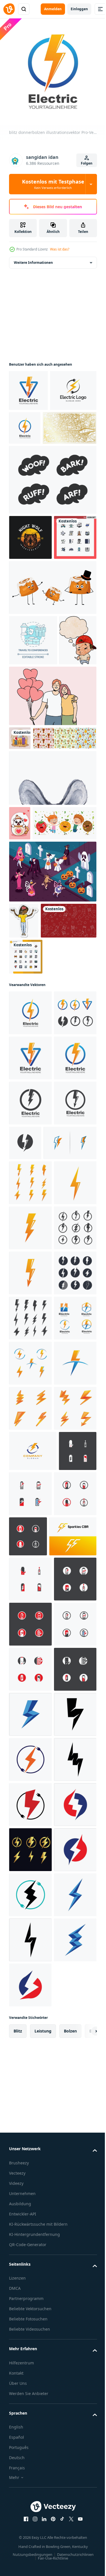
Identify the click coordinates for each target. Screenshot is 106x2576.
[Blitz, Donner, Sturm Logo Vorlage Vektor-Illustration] (35, 1505)
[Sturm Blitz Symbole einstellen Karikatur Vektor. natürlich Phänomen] (30, 1996)
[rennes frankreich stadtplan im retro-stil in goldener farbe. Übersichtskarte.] (36, 465)
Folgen (87, 163)
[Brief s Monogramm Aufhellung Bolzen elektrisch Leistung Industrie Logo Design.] (33, 2214)
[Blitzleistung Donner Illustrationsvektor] (30, 1861)
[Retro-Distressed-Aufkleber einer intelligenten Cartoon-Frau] (24, 1112)
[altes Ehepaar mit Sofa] (20, 871)
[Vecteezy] (9, 9)
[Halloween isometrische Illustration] (52, 1062)
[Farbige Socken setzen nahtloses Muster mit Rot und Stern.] (37, 1148)
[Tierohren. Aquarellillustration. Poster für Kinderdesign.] (52, 934)
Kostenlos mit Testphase (53, 184)
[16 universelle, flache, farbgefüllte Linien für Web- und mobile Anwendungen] (30, 619)
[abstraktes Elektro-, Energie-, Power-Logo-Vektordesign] (33, 2084)
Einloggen (79, 9)
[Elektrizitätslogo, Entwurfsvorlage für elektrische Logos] (32, 427)
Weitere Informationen (33, 258)
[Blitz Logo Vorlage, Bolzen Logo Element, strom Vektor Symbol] (30, 2528)
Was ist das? (60, 249)
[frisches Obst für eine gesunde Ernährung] (41, 1014)
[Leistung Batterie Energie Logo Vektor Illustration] (28, 2124)
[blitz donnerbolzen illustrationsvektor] (28, 386)
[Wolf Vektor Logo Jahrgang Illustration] (30, 574)
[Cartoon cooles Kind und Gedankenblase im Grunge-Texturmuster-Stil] (28, 773)
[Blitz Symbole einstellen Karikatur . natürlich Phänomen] (30, 2041)
